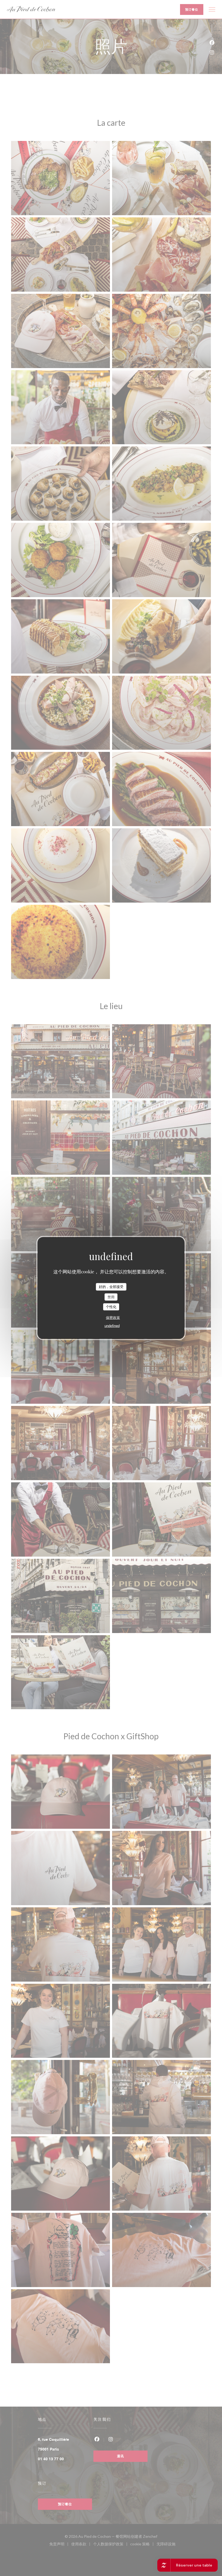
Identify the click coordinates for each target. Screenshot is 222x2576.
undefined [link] (112, 1326)
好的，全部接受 (111, 1287)
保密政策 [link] (113, 1317)
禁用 (111, 1297)
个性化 (111, 1307)
